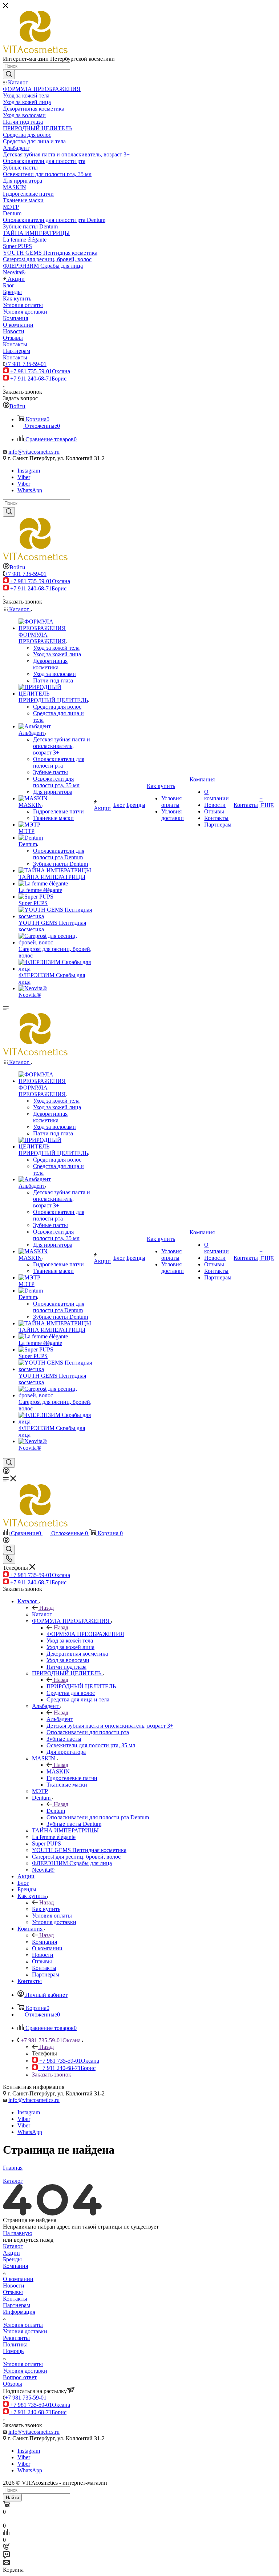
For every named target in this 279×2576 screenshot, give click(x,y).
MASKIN (58, 1771)
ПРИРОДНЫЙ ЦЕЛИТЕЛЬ (81, 1686)
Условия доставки (25, 2331)
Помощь (13, 2351)
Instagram (29, 471)
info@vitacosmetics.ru (34, 452)
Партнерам (17, 2305)
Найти (12, 2498)
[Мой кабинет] (6, 1472)
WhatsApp (30, 490)
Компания (45, 1942)
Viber (24, 477)
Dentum (56, 1811)
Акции (11, 2253)
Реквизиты (16, 2338)
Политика (15, 2344)
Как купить (46, 1909)
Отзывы (13, 2292)
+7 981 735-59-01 (26, 364)
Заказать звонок (52, 2075)
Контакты (15, 2299)
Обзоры (13, 2384)
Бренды (12, 2259)
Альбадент (60, 1719)
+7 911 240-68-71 (38, 379)
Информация (19, 2312)
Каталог (42, 1614)
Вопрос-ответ (20, 2377)
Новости (14, 2286)
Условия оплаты (23, 2325)
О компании (18, 2279)
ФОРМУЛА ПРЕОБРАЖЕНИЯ (85, 1634)
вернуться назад (34, 2240)
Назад (46, 1608)
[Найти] (9, 75)
